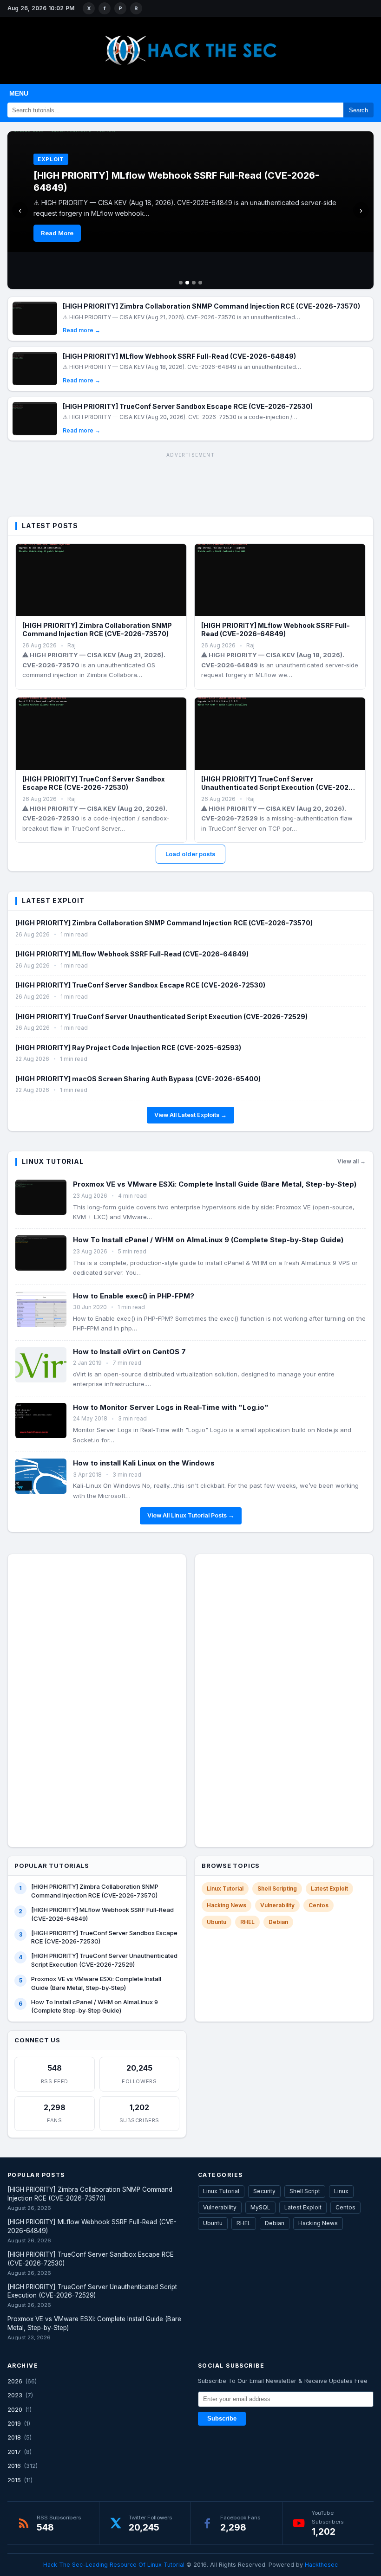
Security (264, 2191)
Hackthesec (321, 2565)
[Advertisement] (190, 483)
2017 (14, 2452)
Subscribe (222, 2419)
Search (358, 110)
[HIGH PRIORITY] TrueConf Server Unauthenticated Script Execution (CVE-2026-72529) (279, 787)
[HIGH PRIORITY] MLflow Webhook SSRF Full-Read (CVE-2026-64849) (179, 356)
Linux (341, 2191)
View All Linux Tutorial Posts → (191, 1515)
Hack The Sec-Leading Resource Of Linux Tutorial (114, 2565)
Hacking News (227, 1905)
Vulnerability (277, 1905)
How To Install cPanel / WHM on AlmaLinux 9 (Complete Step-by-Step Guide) (208, 1240)
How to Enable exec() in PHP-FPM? (134, 1296)
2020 (15, 2409)
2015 (14, 2480)
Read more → (82, 330)
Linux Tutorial (225, 1888)
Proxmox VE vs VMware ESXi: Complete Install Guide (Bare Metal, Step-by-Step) (215, 1184)
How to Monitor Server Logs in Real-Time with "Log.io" (171, 1407)
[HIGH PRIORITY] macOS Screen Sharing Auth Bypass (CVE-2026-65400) (138, 1079)
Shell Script (305, 2191)
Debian (278, 1922)
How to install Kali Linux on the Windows (144, 1463)
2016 (14, 2466)
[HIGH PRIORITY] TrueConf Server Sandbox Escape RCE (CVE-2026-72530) (188, 406)
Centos (319, 1905)
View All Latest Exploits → (190, 1115)
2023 (15, 2395)
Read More (57, 233)
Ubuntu (217, 1922)
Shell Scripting (277, 1888)
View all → (351, 1161)
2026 (15, 2381)
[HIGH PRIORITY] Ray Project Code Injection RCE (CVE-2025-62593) (128, 1048)
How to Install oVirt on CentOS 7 (129, 1352)
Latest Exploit (329, 1888)
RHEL (247, 1922)
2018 (14, 2437)
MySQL (260, 2207)
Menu (19, 93)
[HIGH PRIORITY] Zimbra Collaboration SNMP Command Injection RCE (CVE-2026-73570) (211, 306)
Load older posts (190, 854)
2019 (14, 2423)
